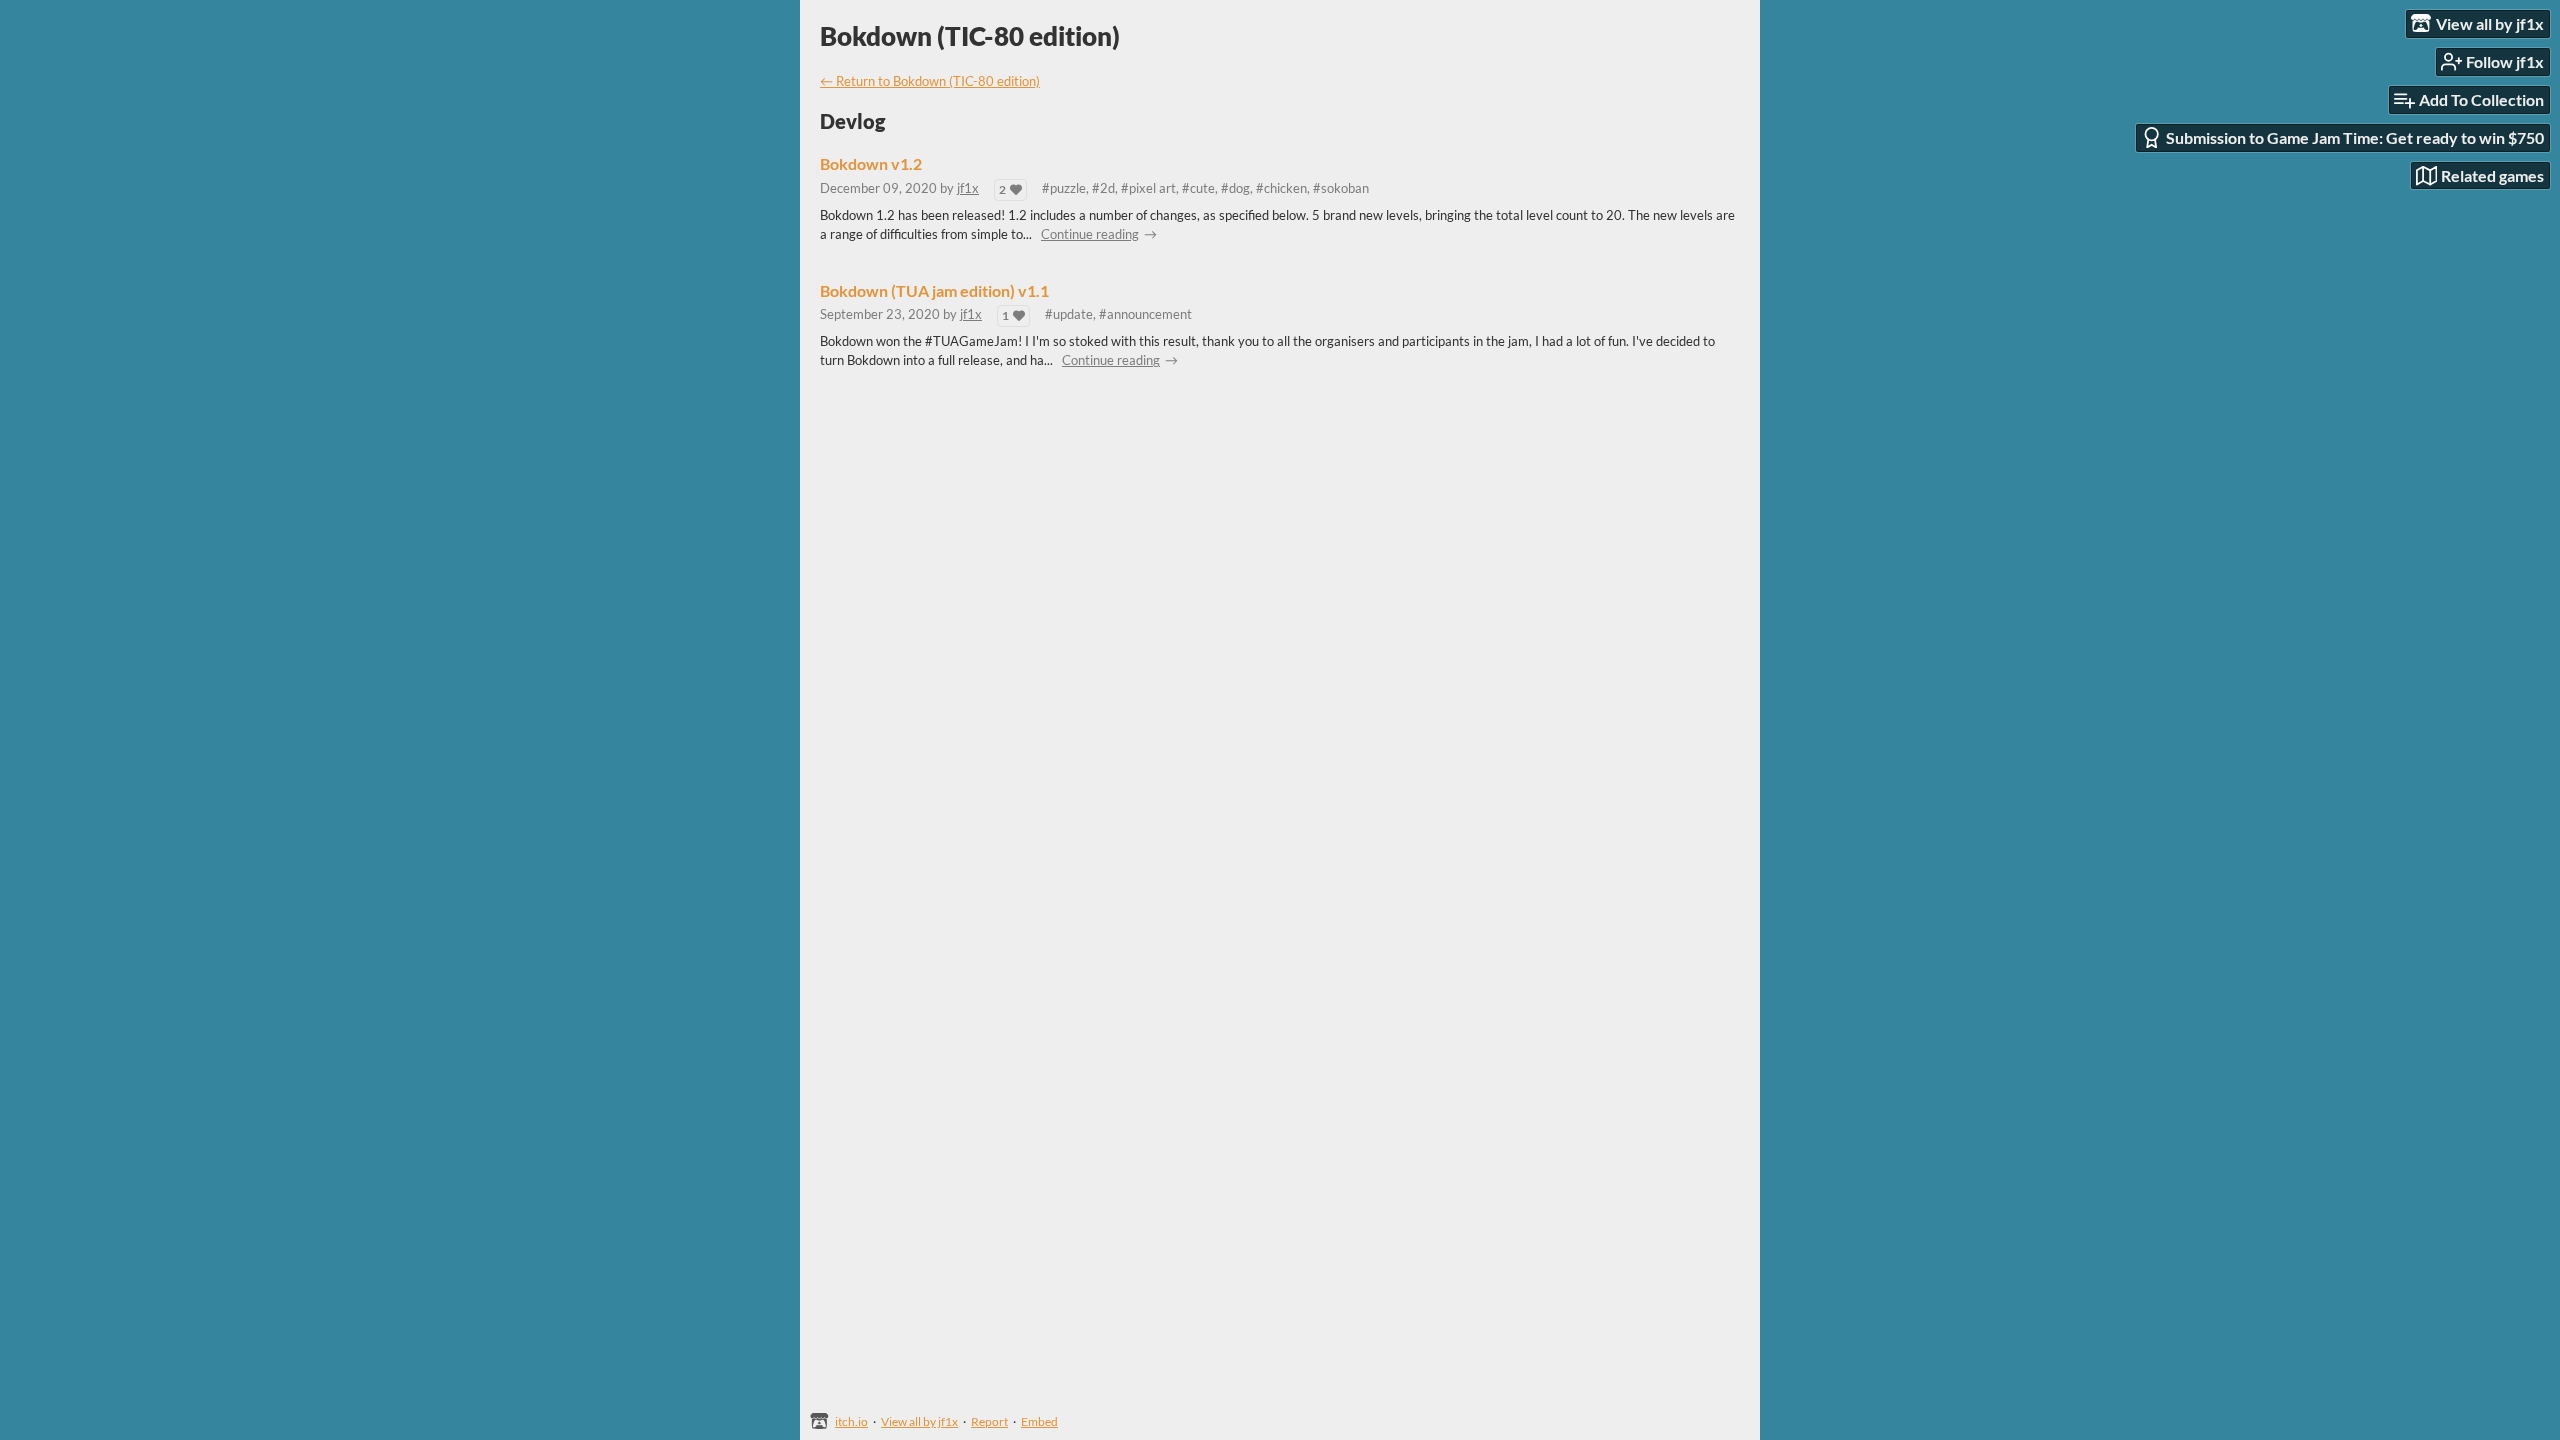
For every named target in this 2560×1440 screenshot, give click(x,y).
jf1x (968, 188)
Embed (1039, 1421)
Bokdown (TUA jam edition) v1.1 (934, 291)
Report (989, 1421)
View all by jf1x (919, 1421)
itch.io (851, 1421)
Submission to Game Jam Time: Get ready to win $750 (2355, 137)
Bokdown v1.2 (871, 164)
